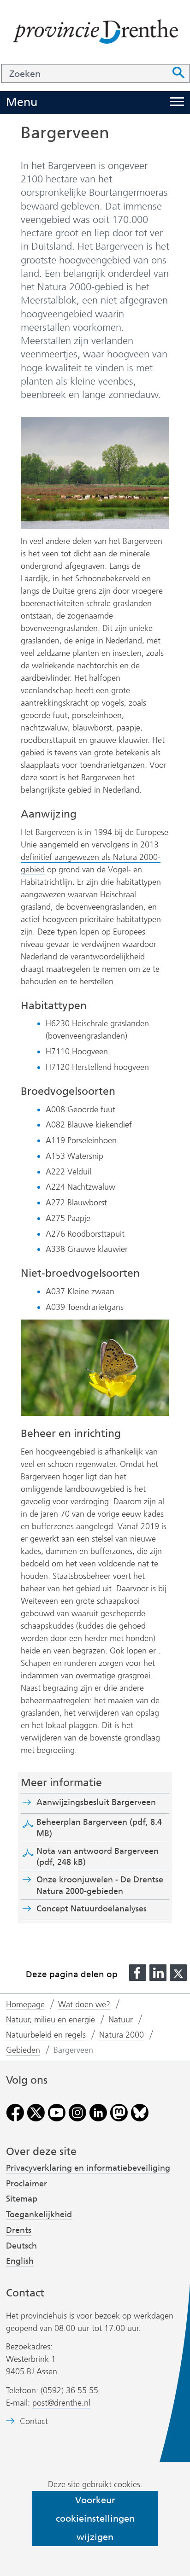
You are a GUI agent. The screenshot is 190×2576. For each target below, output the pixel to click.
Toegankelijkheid (39, 2214)
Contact (34, 2421)
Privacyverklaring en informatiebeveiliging (88, 2168)
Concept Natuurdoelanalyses (92, 1909)
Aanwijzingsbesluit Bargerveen (99, 1802)
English (20, 2261)
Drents (19, 2230)
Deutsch (21, 2246)
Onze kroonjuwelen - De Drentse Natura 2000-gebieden (100, 1885)
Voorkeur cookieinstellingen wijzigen (95, 2518)
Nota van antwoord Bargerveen (98, 1857)
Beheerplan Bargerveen (99, 1828)
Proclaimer (27, 2184)
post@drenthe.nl (61, 2403)
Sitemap (22, 2199)
